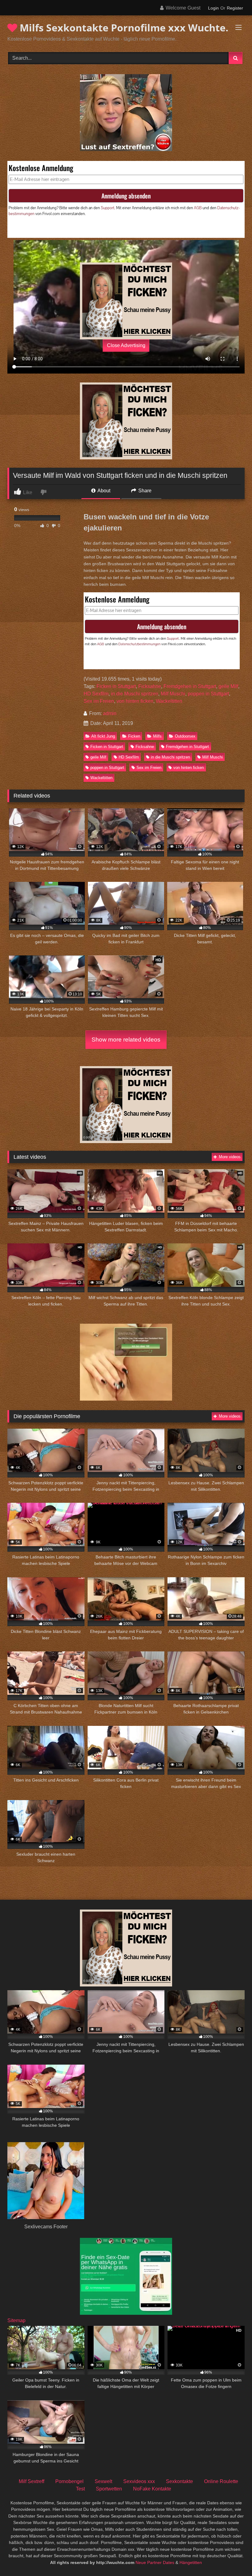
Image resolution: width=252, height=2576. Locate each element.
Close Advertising (126, 345)
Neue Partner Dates (155, 2562)
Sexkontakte (179, 2481)
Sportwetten (109, 2489)
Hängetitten (191, 2562)
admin (110, 713)
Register (235, 8)
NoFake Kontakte (152, 2489)
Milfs (157, 736)
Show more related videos (126, 1040)
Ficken (134, 736)
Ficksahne (150, 686)
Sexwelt (103, 2481)
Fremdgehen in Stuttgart (190, 686)
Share (144, 491)
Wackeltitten (169, 701)
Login (213, 8)
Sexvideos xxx (139, 2481)
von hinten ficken (135, 701)
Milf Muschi (173, 694)
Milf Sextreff (31, 2481)
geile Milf (228, 686)
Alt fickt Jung (103, 736)
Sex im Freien (99, 701)
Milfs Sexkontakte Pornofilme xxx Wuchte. (123, 28)
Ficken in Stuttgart (116, 686)
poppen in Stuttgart (208, 694)
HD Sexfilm (96, 694)
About (103, 491)
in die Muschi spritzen (135, 694)
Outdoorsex (185, 736)
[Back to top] (233, 2558)
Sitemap (16, 2320)
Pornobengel (69, 2481)
